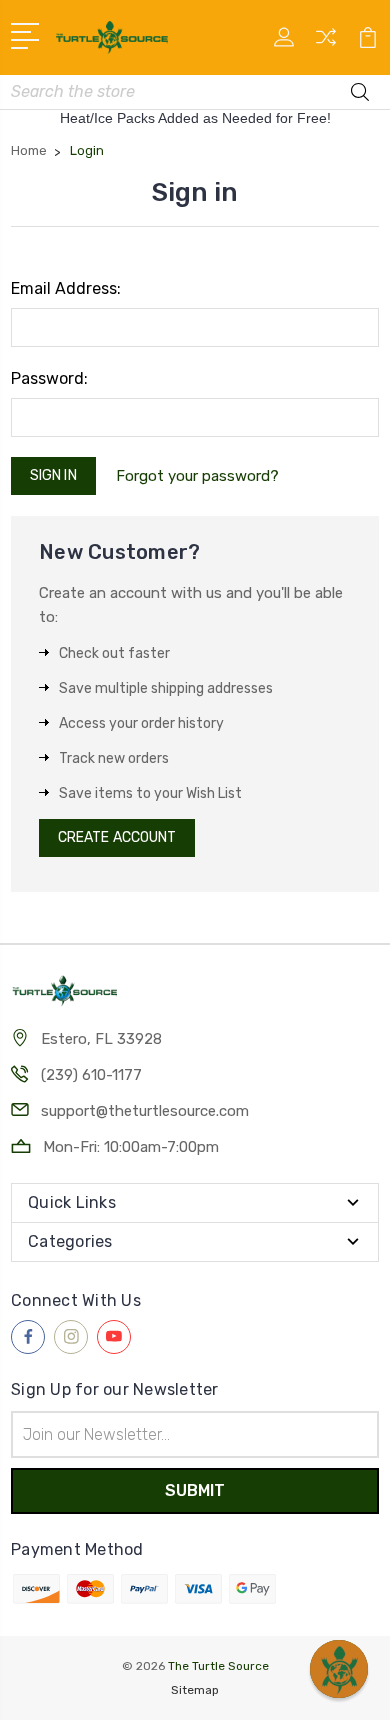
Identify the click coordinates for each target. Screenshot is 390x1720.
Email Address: (66, 288)
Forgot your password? (197, 476)
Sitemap (195, 1690)
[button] (339, 1669)
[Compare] (326, 43)
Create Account (117, 837)
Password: (49, 378)
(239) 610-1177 (91, 1075)
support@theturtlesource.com (145, 1111)
